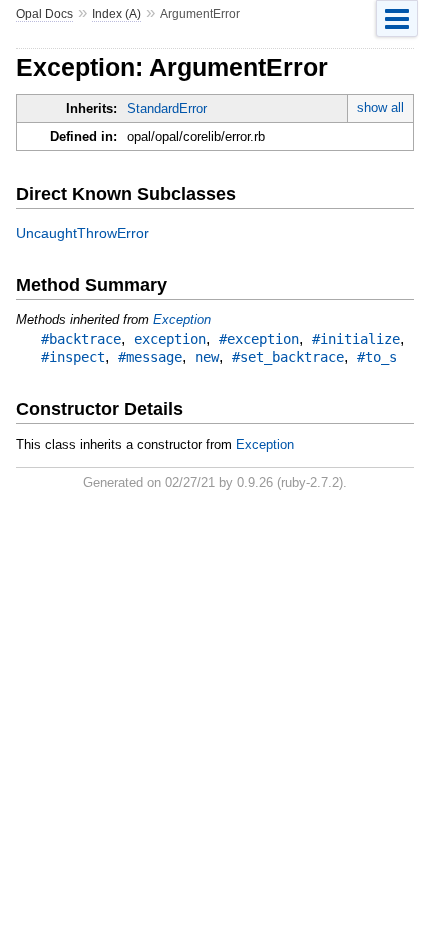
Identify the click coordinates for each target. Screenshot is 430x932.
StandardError (167, 108)
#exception (259, 339)
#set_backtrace (288, 357)
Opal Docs (44, 14)
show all (380, 107)
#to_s (377, 357)
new (207, 357)
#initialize (356, 339)
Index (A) (116, 14)
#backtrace (81, 339)
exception (170, 339)
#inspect (73, 357)
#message (150, 357)
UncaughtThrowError (82, 233)
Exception (182, 319)
